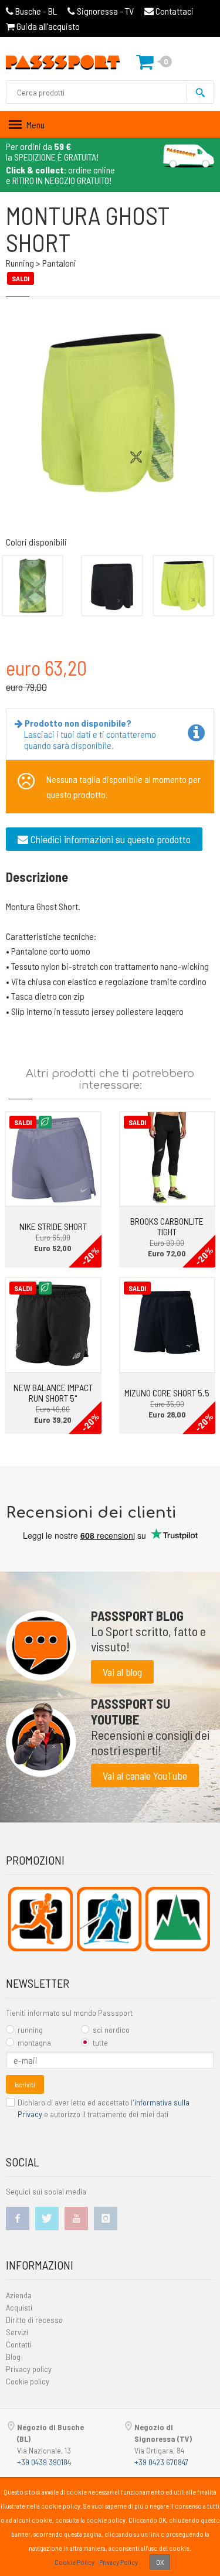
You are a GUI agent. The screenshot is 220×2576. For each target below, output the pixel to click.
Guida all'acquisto (47, 26)
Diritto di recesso (34, 2320)
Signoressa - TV (105, 11)
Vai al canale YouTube (145, 1776)
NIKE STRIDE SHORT (53, 1226)
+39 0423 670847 (161, 2462)
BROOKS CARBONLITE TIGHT (167, 1226)
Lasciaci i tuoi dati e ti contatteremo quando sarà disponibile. (90, 734)
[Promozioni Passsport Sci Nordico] (109, 1919)
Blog (13, 2357)
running (30, 2030)
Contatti (19, 2344)
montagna (34, 2042)
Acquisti (19, 2307)
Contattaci (174, 11)
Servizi (17, 2332)
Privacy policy (29, 2369)
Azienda (19, 2295)
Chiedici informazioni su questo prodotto (109, 839)
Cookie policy (28, 2381)
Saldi (23, 1122)
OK (160, 2562)
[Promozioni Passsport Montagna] (178, 1919)
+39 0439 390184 (44, 2462)
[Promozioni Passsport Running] (40, 1919)
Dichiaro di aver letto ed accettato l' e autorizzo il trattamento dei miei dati (104, 2108)
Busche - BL (36, 11)
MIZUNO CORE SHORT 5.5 (167, 1393)
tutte (100, 2042)
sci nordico (111, 2030)
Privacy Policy (119, 2562)
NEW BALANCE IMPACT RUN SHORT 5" (53, 1393)
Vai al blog (122, 1672)
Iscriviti (25, 2084)
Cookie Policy (75, 2562)
